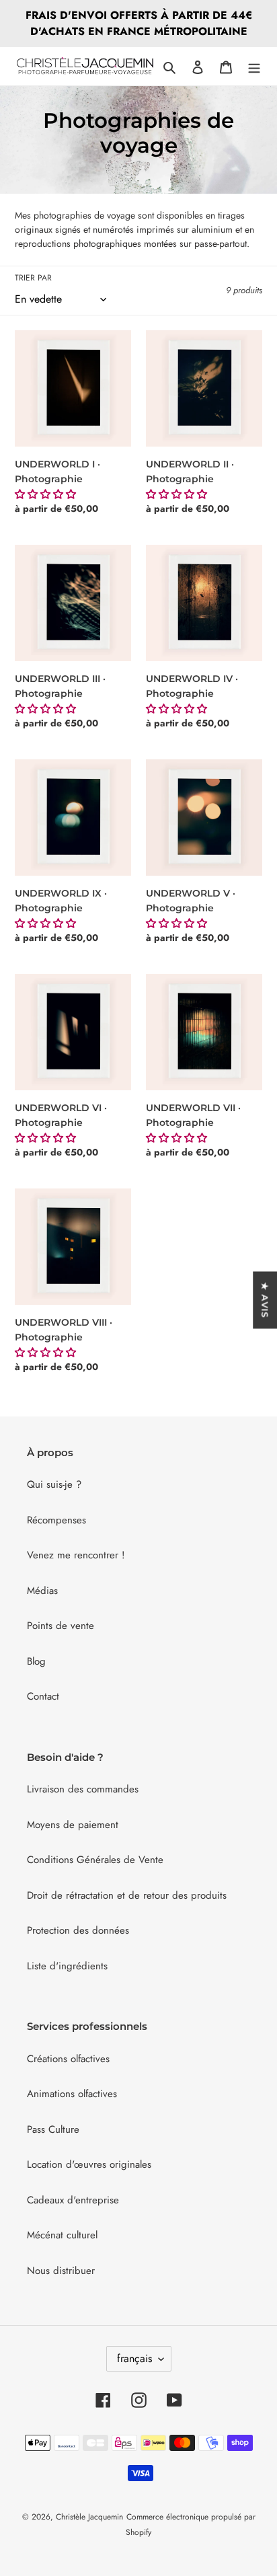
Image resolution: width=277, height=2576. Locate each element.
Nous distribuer (61, 2271)
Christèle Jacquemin (89, 2517)
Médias (42, 1591)
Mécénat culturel (62, 2235)
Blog (36, 1661)
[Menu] (254, 66)
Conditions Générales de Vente (95, 1860)
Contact (43, 1696)
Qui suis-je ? (54, 1484)
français (134, 2358)
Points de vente (61, 1626)
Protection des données (78, 1930)
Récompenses (56, 1520)
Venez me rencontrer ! (76, 1555)
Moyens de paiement (73, 1825)
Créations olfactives (68, 2059)
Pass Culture (53, 2129)
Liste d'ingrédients (67, 1966)
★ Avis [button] (265, 1300)
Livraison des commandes (83, 1789)
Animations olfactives (72, 2094)
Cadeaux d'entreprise (73, 2200)
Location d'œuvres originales (89, 2164)
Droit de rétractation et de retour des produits (127, 1895)
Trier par (33, 278)
